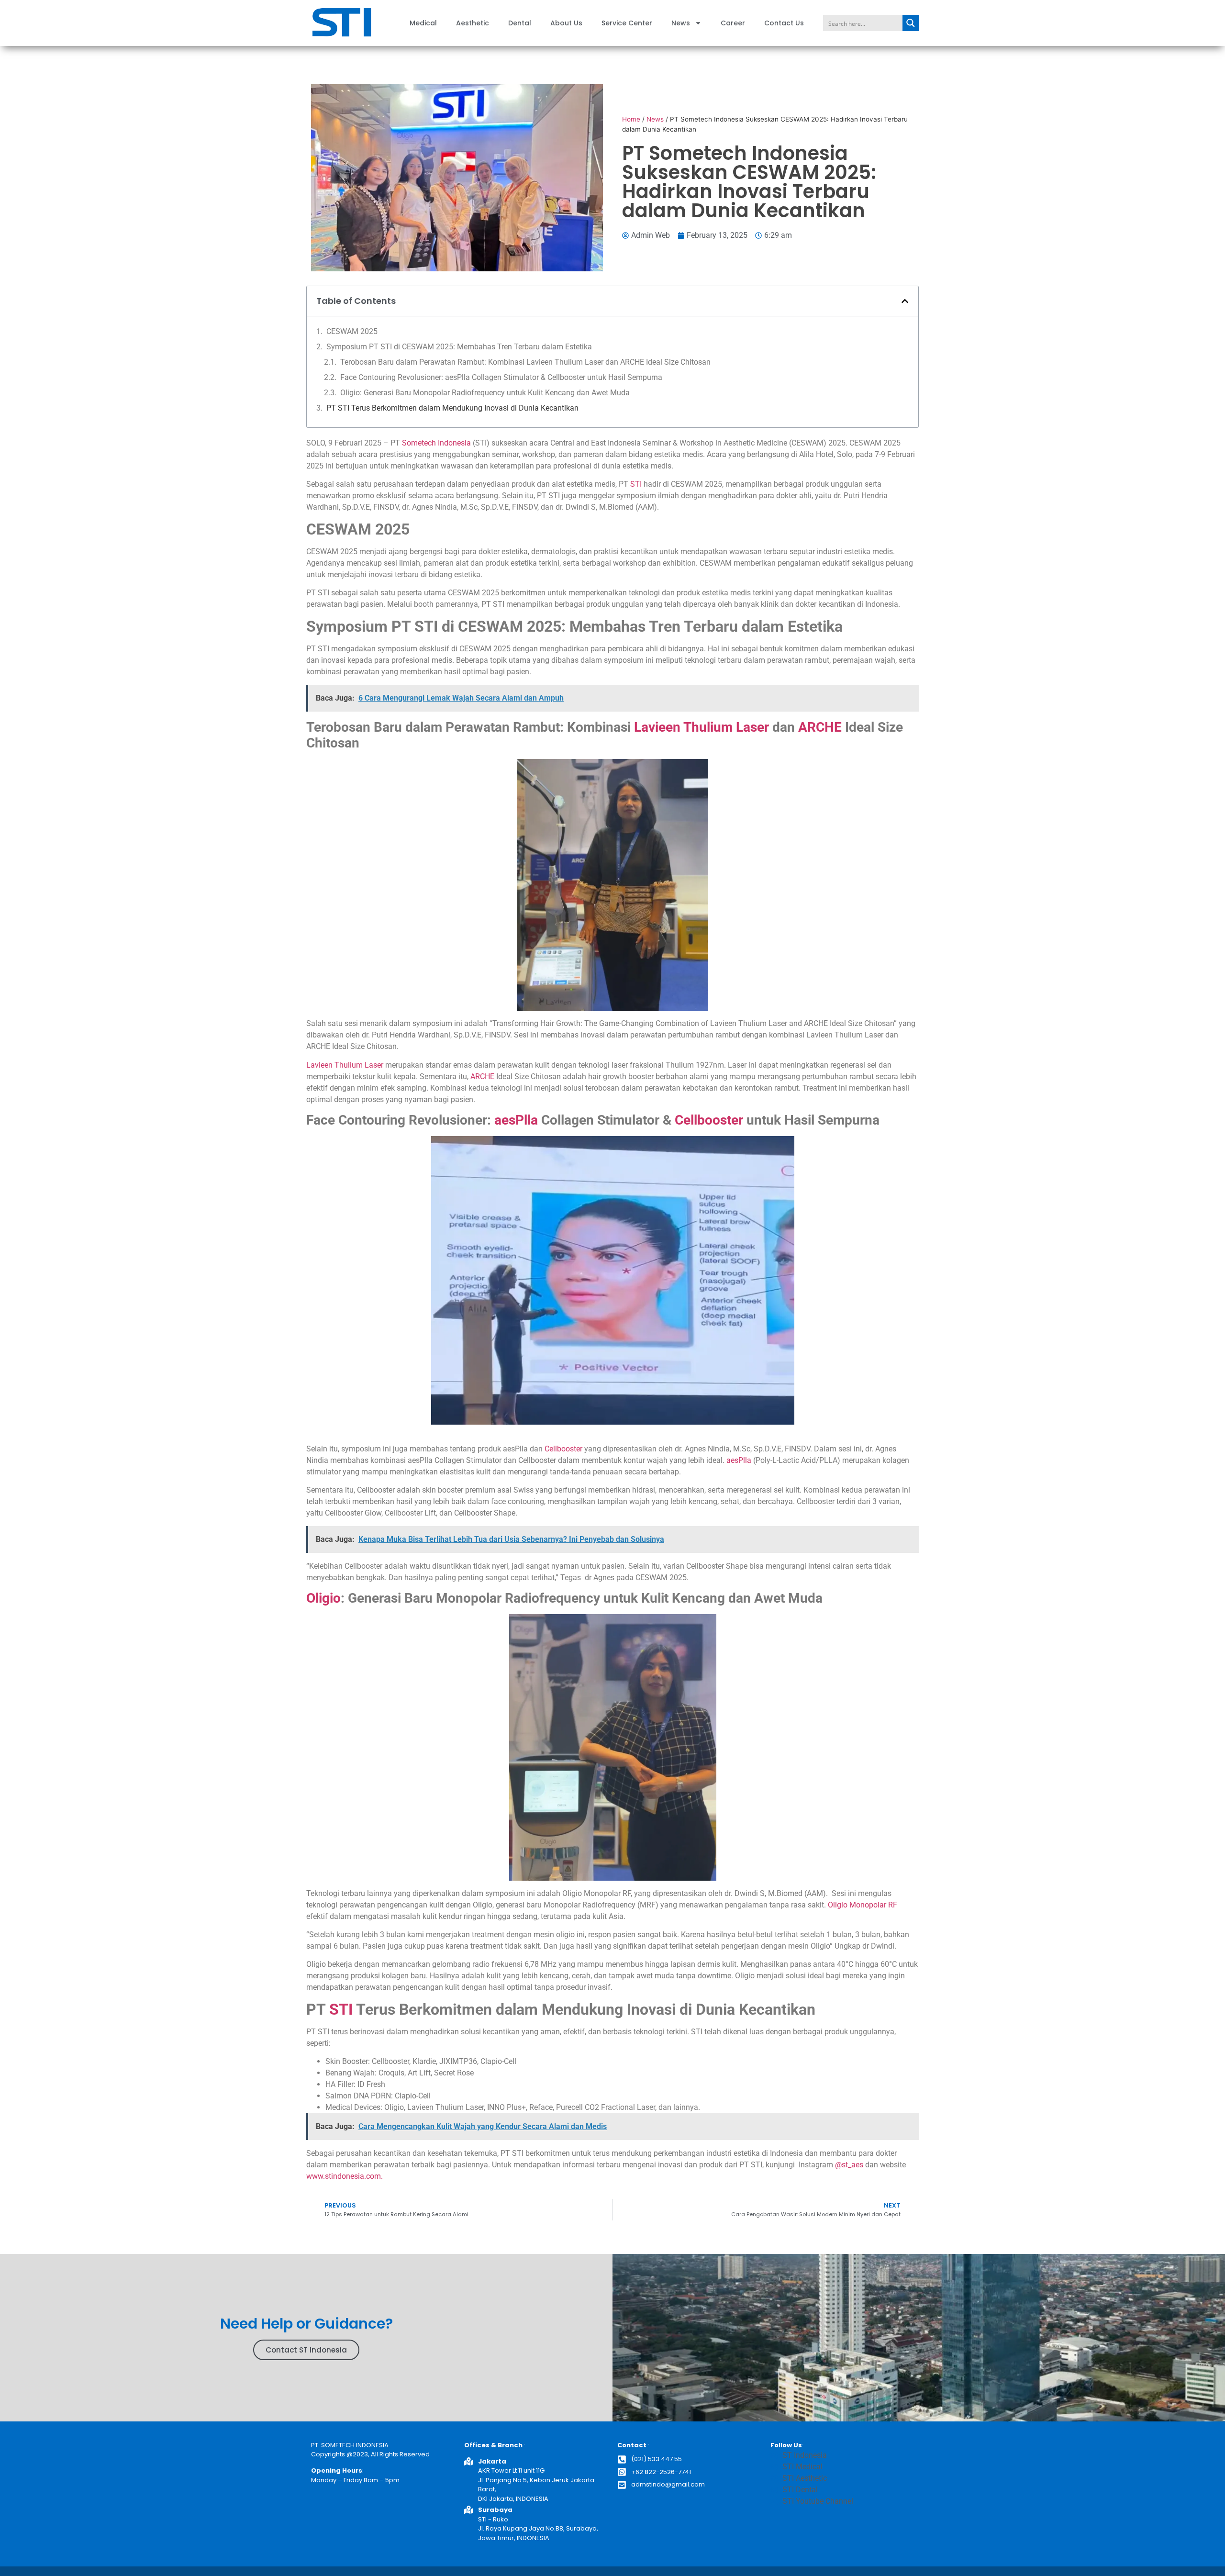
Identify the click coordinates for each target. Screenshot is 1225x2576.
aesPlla (516, 1120)
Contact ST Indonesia (306, 2350)
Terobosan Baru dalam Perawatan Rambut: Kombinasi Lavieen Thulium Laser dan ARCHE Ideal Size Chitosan (525, 362)
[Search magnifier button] (911, 23)
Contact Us (784, 23)
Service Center (627, 23)
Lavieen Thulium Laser (702, 727)
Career (733, 23)
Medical (423, 23)
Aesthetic (473, 23)
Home (631, 119)
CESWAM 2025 (352, 331)
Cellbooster (709, 1120)
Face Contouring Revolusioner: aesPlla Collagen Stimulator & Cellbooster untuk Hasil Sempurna (501, 377)
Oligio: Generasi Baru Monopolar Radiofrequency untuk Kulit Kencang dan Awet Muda (485, 393)
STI (636, 484)
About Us (566, 23)
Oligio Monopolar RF (863, 1905)
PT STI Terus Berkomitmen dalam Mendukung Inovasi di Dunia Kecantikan (452, 408)
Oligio (323, 1598)
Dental (520, 23)
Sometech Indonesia (436, 443)
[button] (905, 301)
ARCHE (820, 727)
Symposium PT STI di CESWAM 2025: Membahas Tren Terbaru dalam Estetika (460, 347)
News (681, 23)
